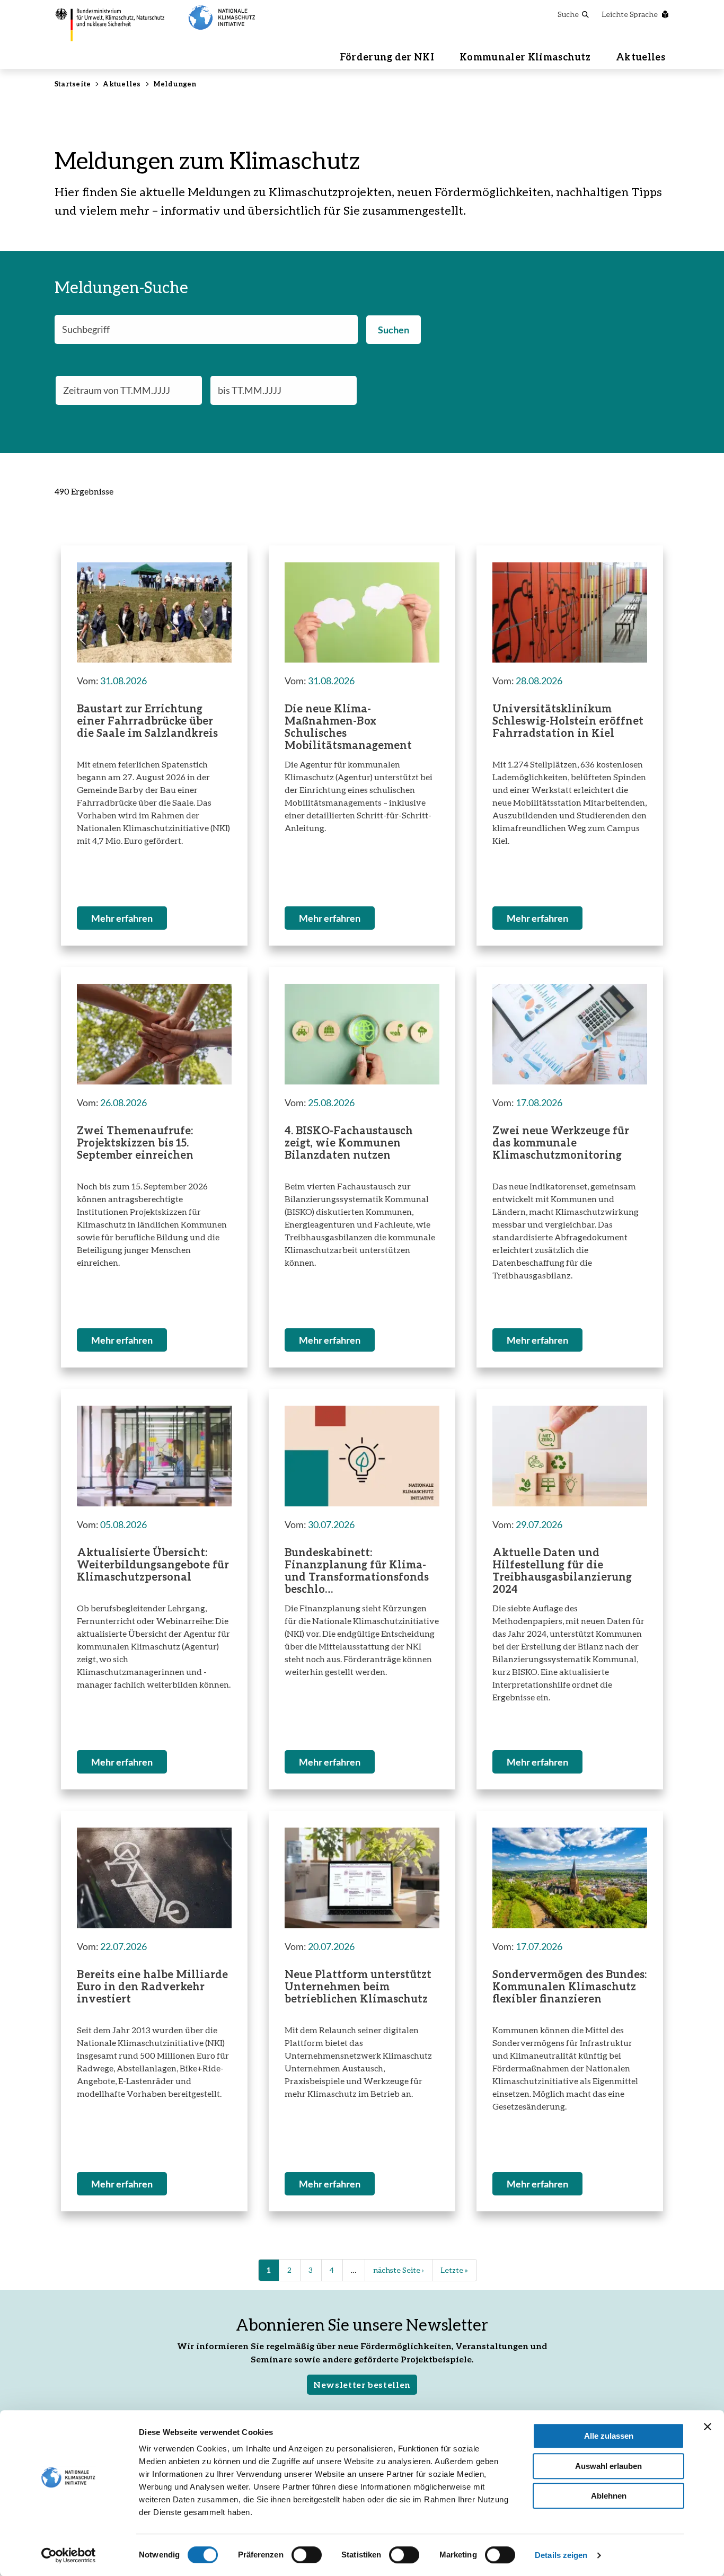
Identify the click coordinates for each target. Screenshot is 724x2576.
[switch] (307, 2555)
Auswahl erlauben (608, 2466)
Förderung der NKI (387, 57)
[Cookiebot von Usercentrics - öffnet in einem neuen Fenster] (69, 2555)
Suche (568, 14)
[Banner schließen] (708, 2427)
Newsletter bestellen (362, 2384)
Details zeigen (561, 2555)
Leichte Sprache (630, 14)
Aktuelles (641, 57)
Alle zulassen (609, 2436)
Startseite (73, 84)
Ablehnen (609, 2496)
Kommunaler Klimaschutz (525, 57)
